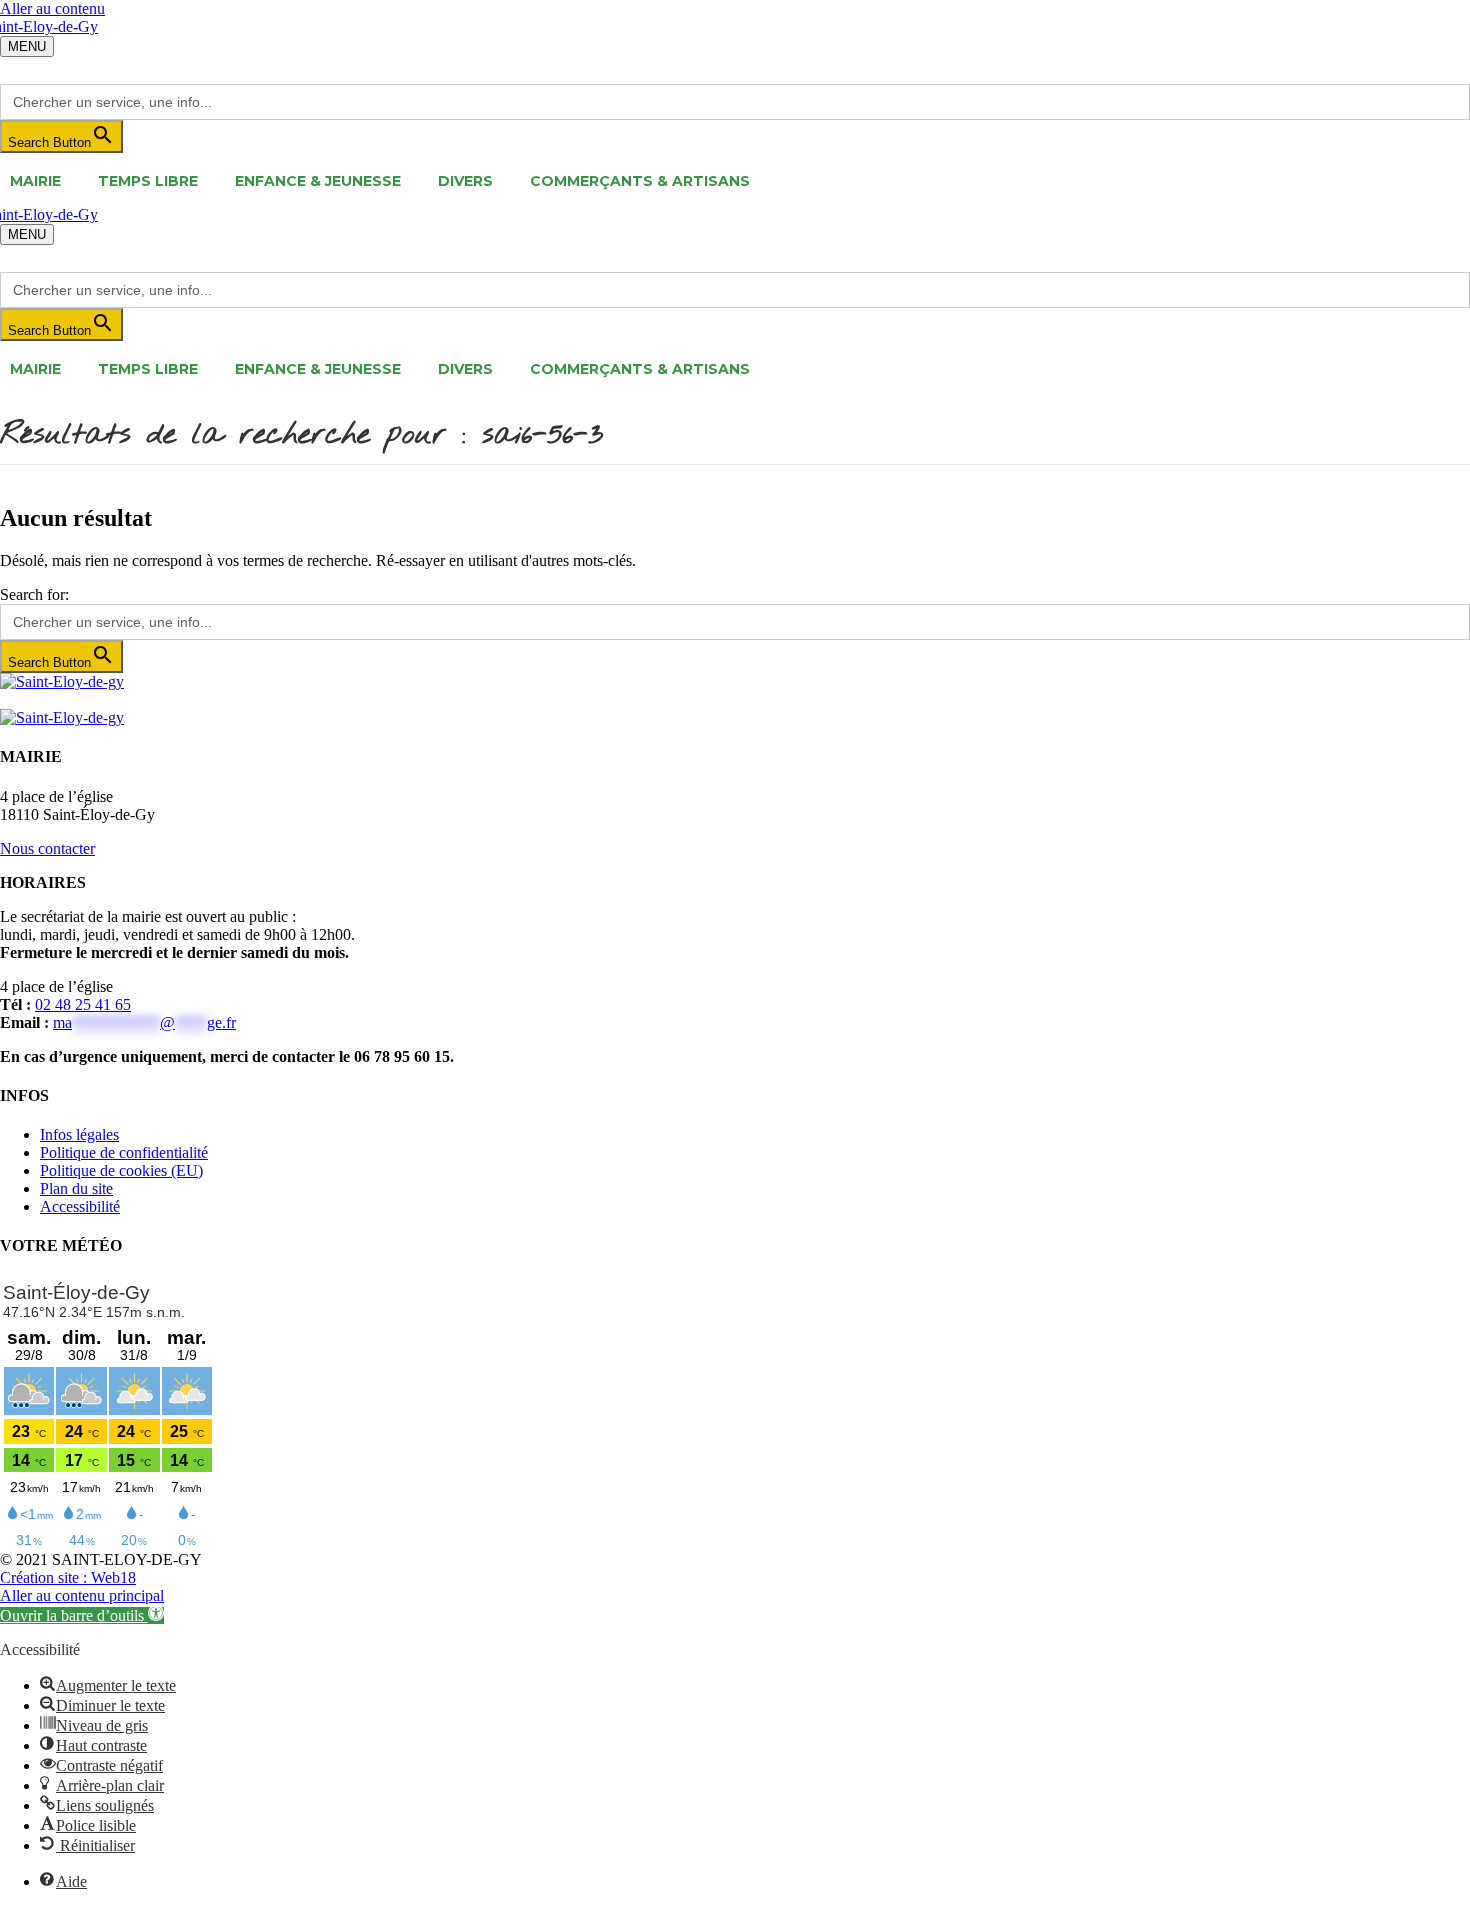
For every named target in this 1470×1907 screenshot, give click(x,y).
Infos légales (79, 1134)
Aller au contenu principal (82, 1595)
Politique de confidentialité (124, 1152)
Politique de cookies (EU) (121, 1170)
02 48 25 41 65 (83, 1004)
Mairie (35, 181)
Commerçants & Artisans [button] (640, 181)
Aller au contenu (52, 8)
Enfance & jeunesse (318, 181)
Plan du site (76, 1188)
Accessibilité (80, 1206)
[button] (82, 1615)
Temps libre (148, 181)
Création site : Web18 (68, 1577)
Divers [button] (465, 181)
